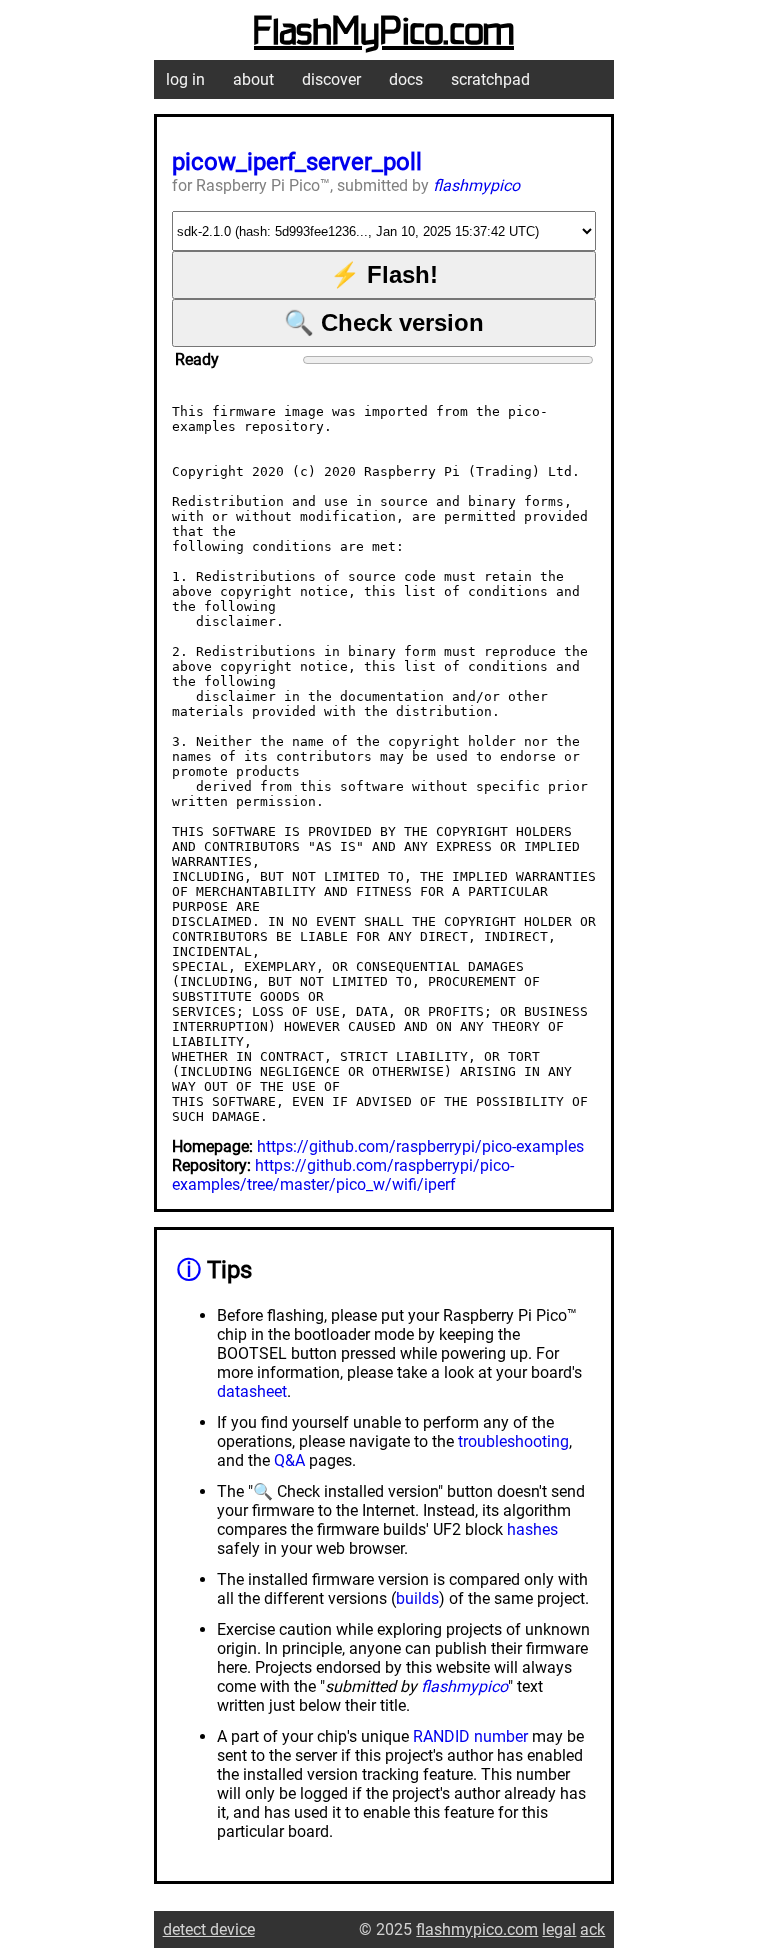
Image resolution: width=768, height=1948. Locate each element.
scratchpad (490, 79)
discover (331, 79)
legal (559, 1929)
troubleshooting (513, 1441)
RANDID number (470, 1736)
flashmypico (476, 185)
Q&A (289, 1460)
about (253, 79)
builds (417, 1598)
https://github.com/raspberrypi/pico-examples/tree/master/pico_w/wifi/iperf (343, 1175)
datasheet (252, 1391)
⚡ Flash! (384, 274)
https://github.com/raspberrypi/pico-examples (420, 1146)
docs (406, 79)
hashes (532, 1529)
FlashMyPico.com (384, 33)
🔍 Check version (384, 322)
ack (592, 1929)
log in (185, 79)
